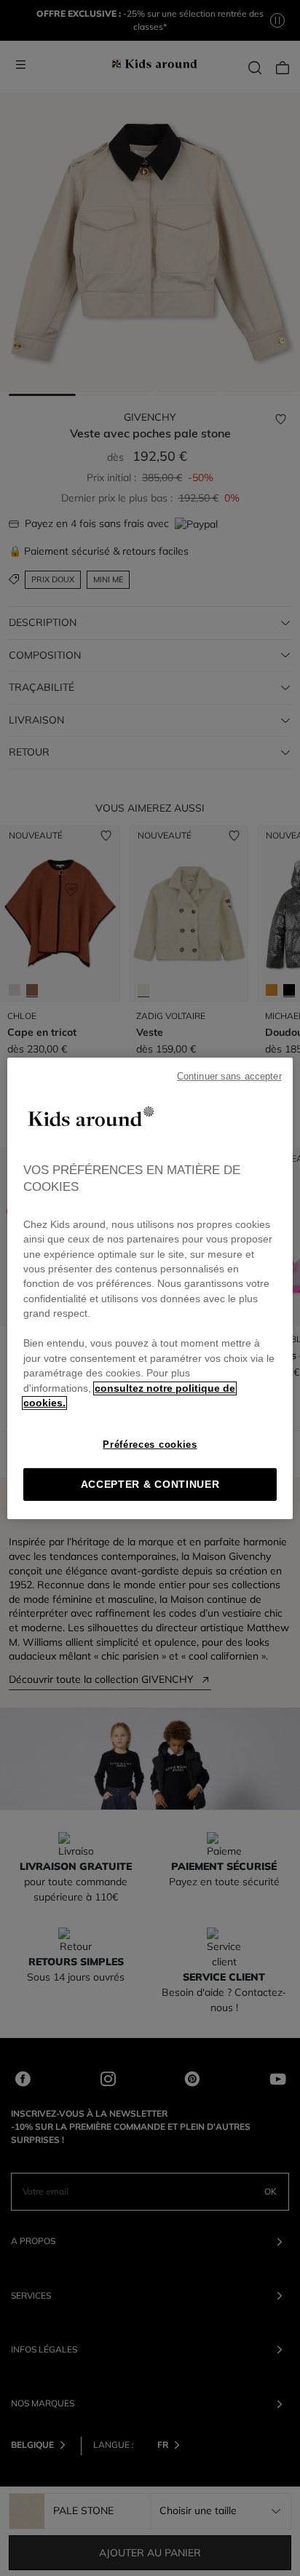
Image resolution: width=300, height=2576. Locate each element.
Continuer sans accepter (229, 1076)
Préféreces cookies (150, 1444)
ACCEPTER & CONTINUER (150, 1485)
